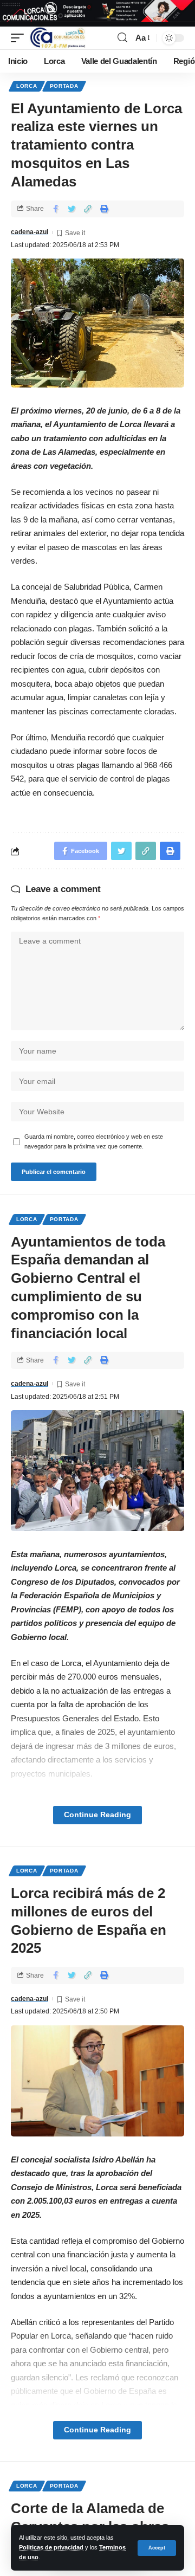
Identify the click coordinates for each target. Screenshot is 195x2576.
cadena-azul (30, 232)
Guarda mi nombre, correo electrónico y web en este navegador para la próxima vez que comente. (94, 1141)
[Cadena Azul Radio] (58, 38)
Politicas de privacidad (51, 2547)
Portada (64, 86)
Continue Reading (97, 1815)
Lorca (27, 86)
